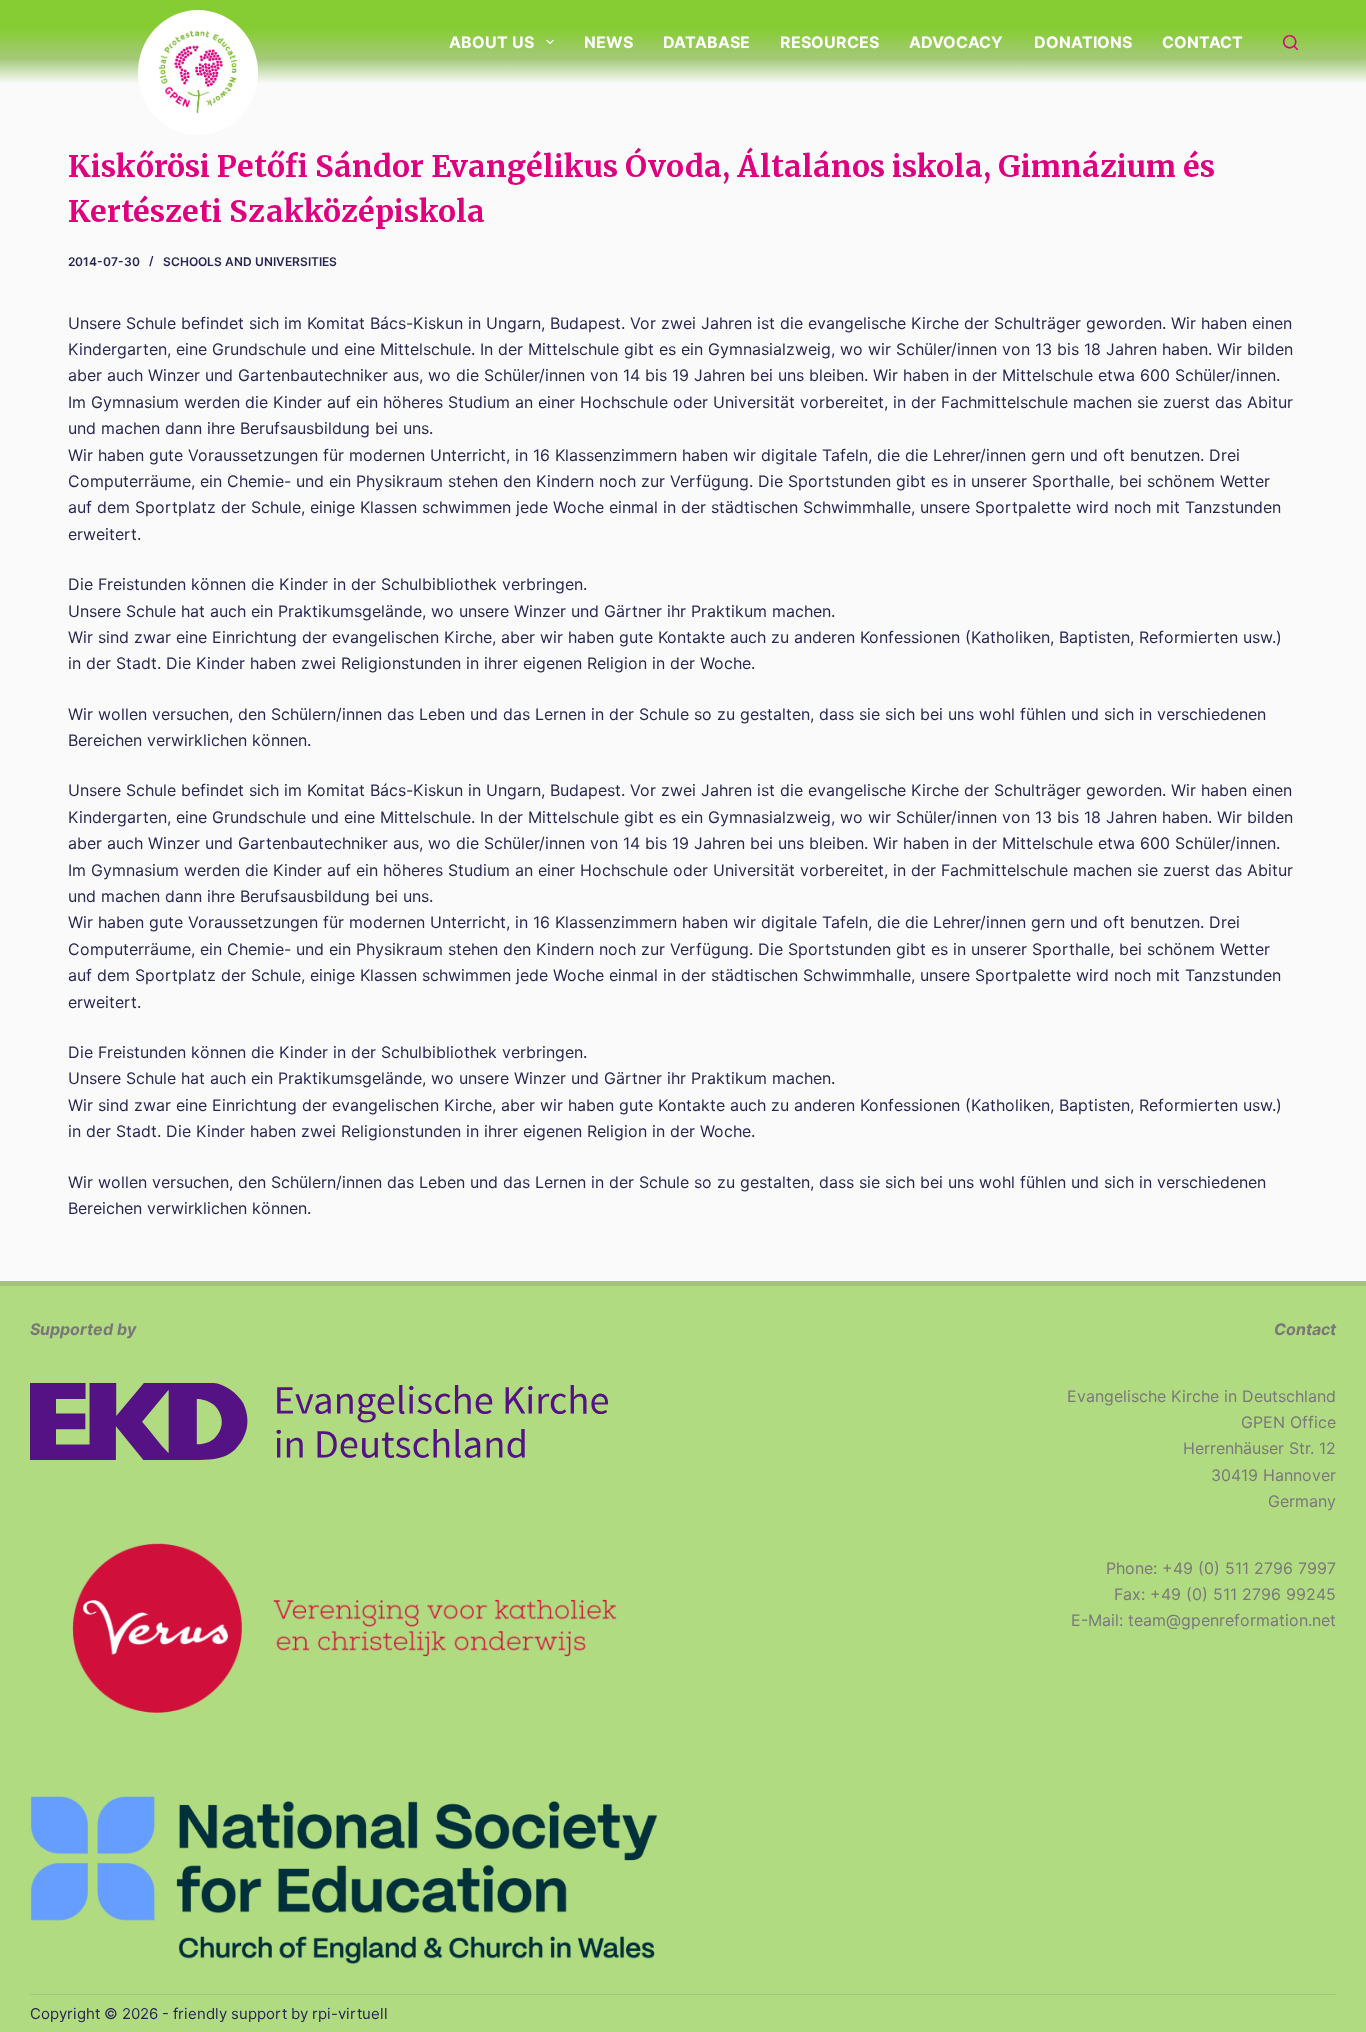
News (608, 42)
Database (706, 42)
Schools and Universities (250, 261)
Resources (829, 42)
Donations (1083, 42)
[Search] (1290, 42)
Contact (1202, 42)
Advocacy (956, 42)
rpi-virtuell (350, 2013)
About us (491, 42)
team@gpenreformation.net (1232, 1620)
